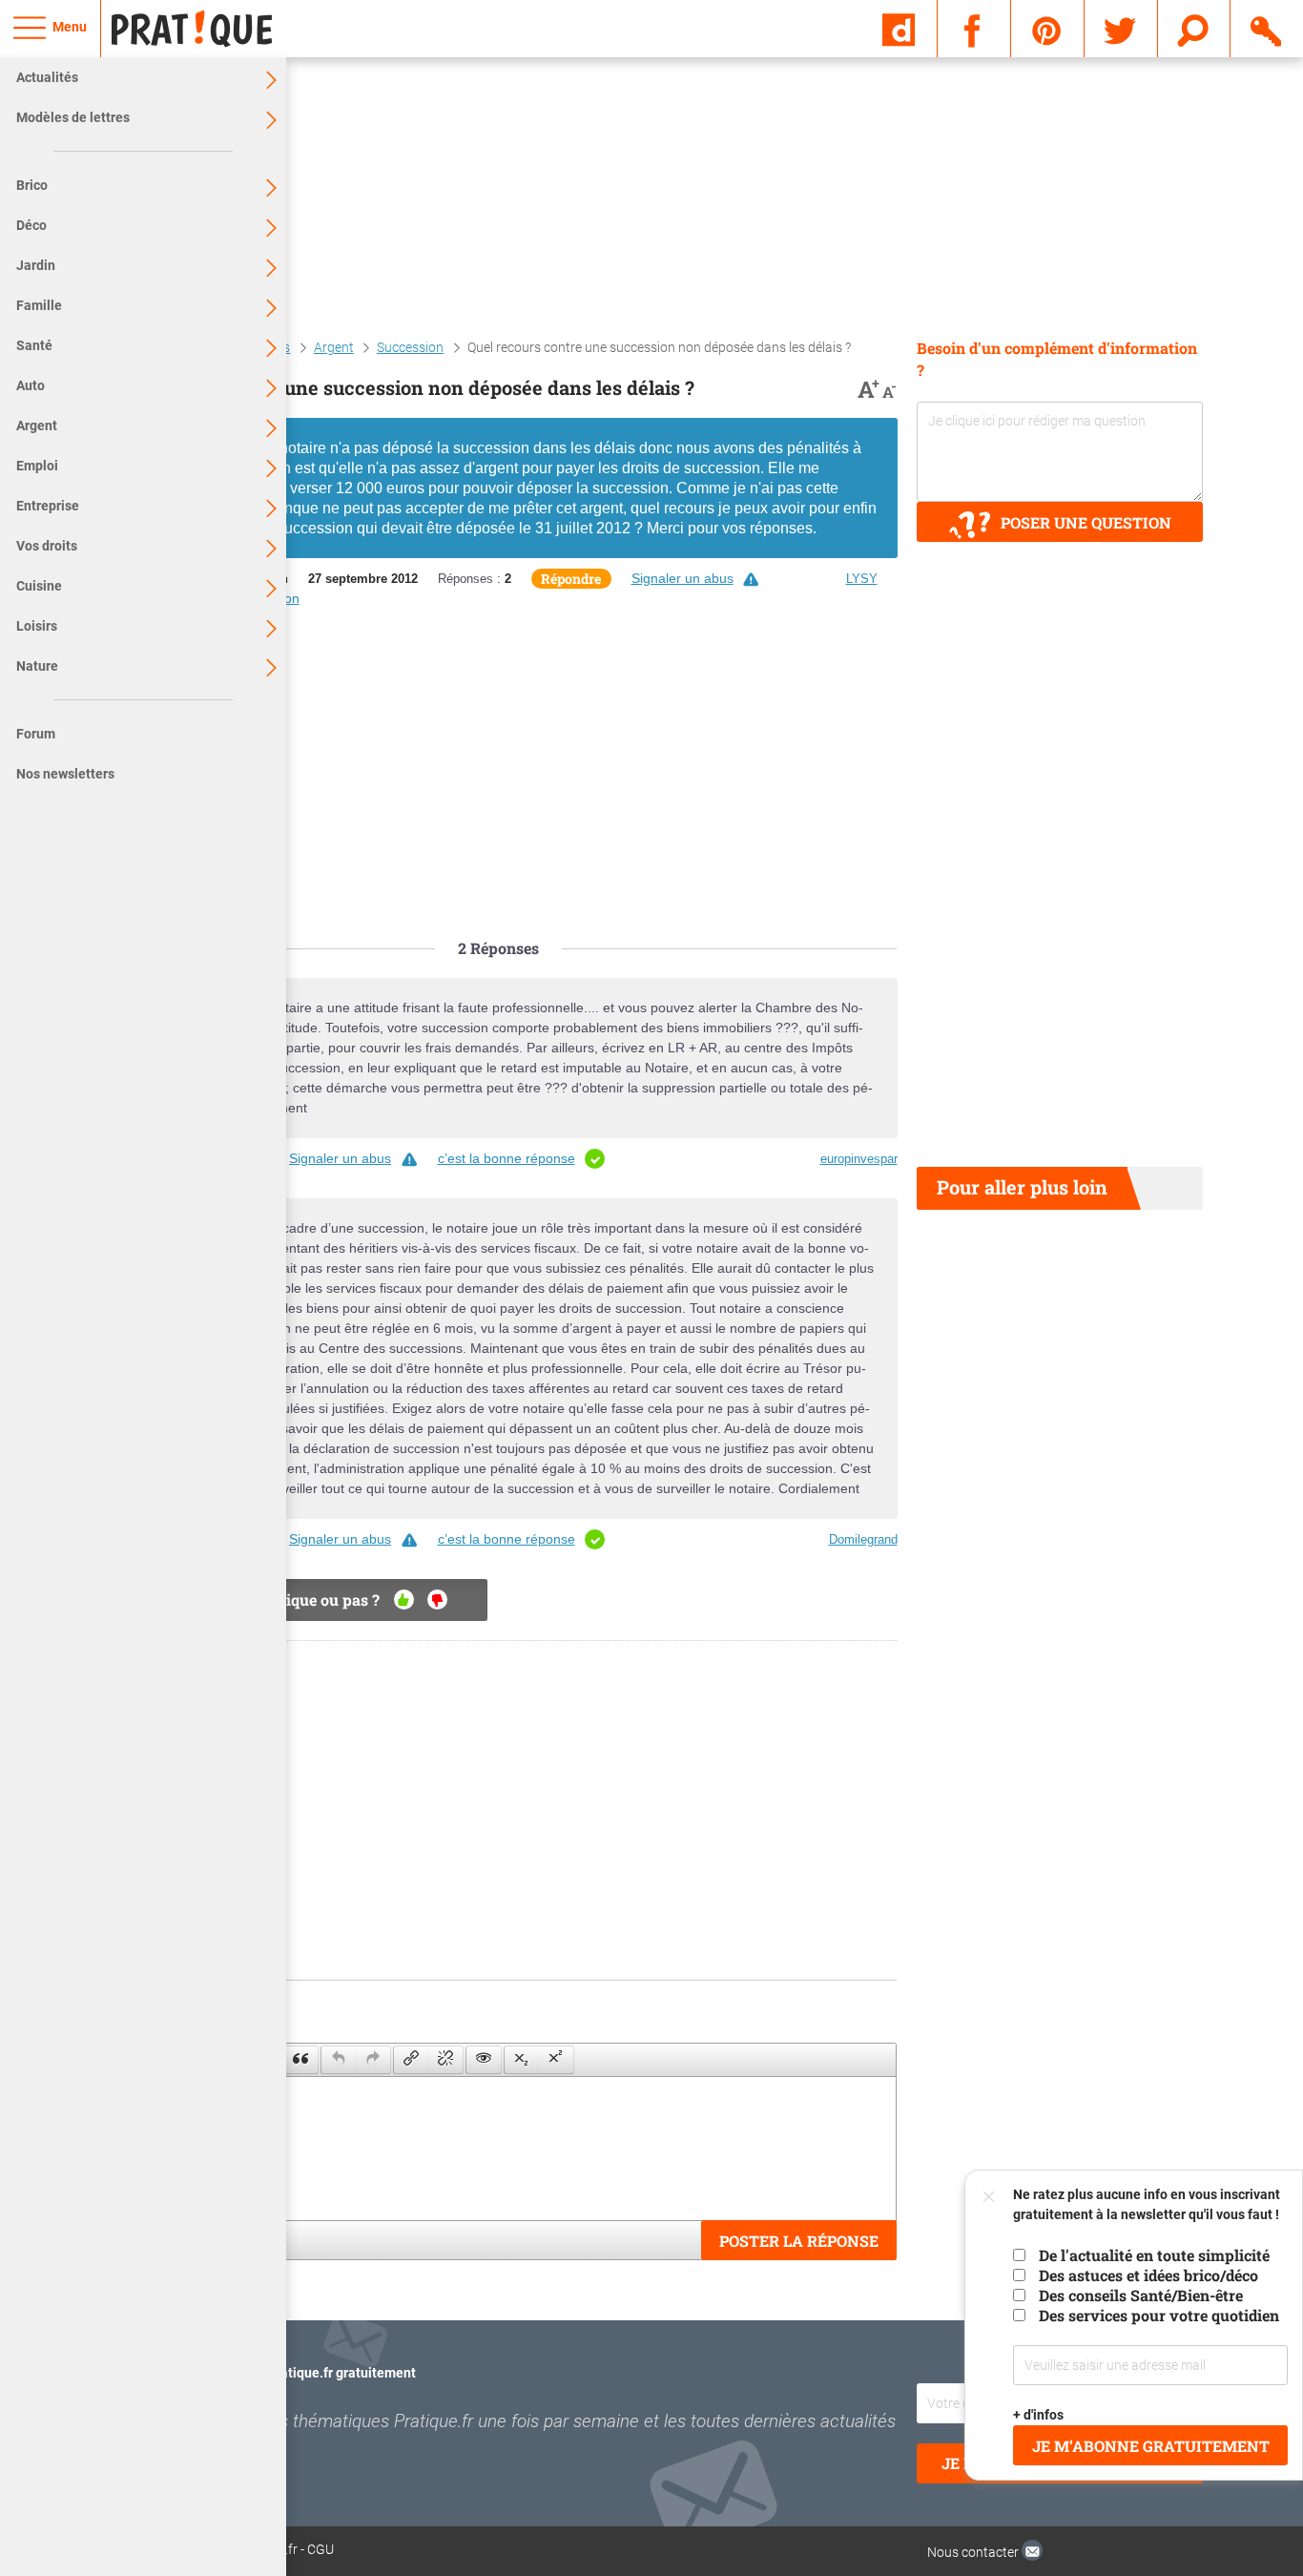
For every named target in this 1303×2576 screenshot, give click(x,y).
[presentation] (300, 2060)
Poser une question (1086, 522)
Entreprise (48, 506)
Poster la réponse (799, 2241)
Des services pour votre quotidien (1159, 2315)
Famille (39, 305)
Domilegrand (863, 1539)
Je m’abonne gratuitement (1151, 2446)
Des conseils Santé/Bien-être (1141, 2295)
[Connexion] (1267, 28)
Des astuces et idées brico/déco (1148, 2275)
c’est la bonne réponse (507, 1158)
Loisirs (37, 626)
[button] (300, 2060)
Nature (37, 666)
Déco (31, 225)
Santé (34, 345)
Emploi (37, 466)
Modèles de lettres (73, 117)
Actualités (47, 77)
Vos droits (47, 546)
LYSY (862, 579)
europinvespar (859, 1159)
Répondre (571, 579)
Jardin (36, 265)
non (437, 1600)
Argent (37, 426)
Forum (36, 734)
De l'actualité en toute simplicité (1154, 2255)
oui (404, 1600)
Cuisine (39, 586)
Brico (32, 185)
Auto (31, 385)
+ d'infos (1039, 2415)
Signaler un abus (683, 578)
